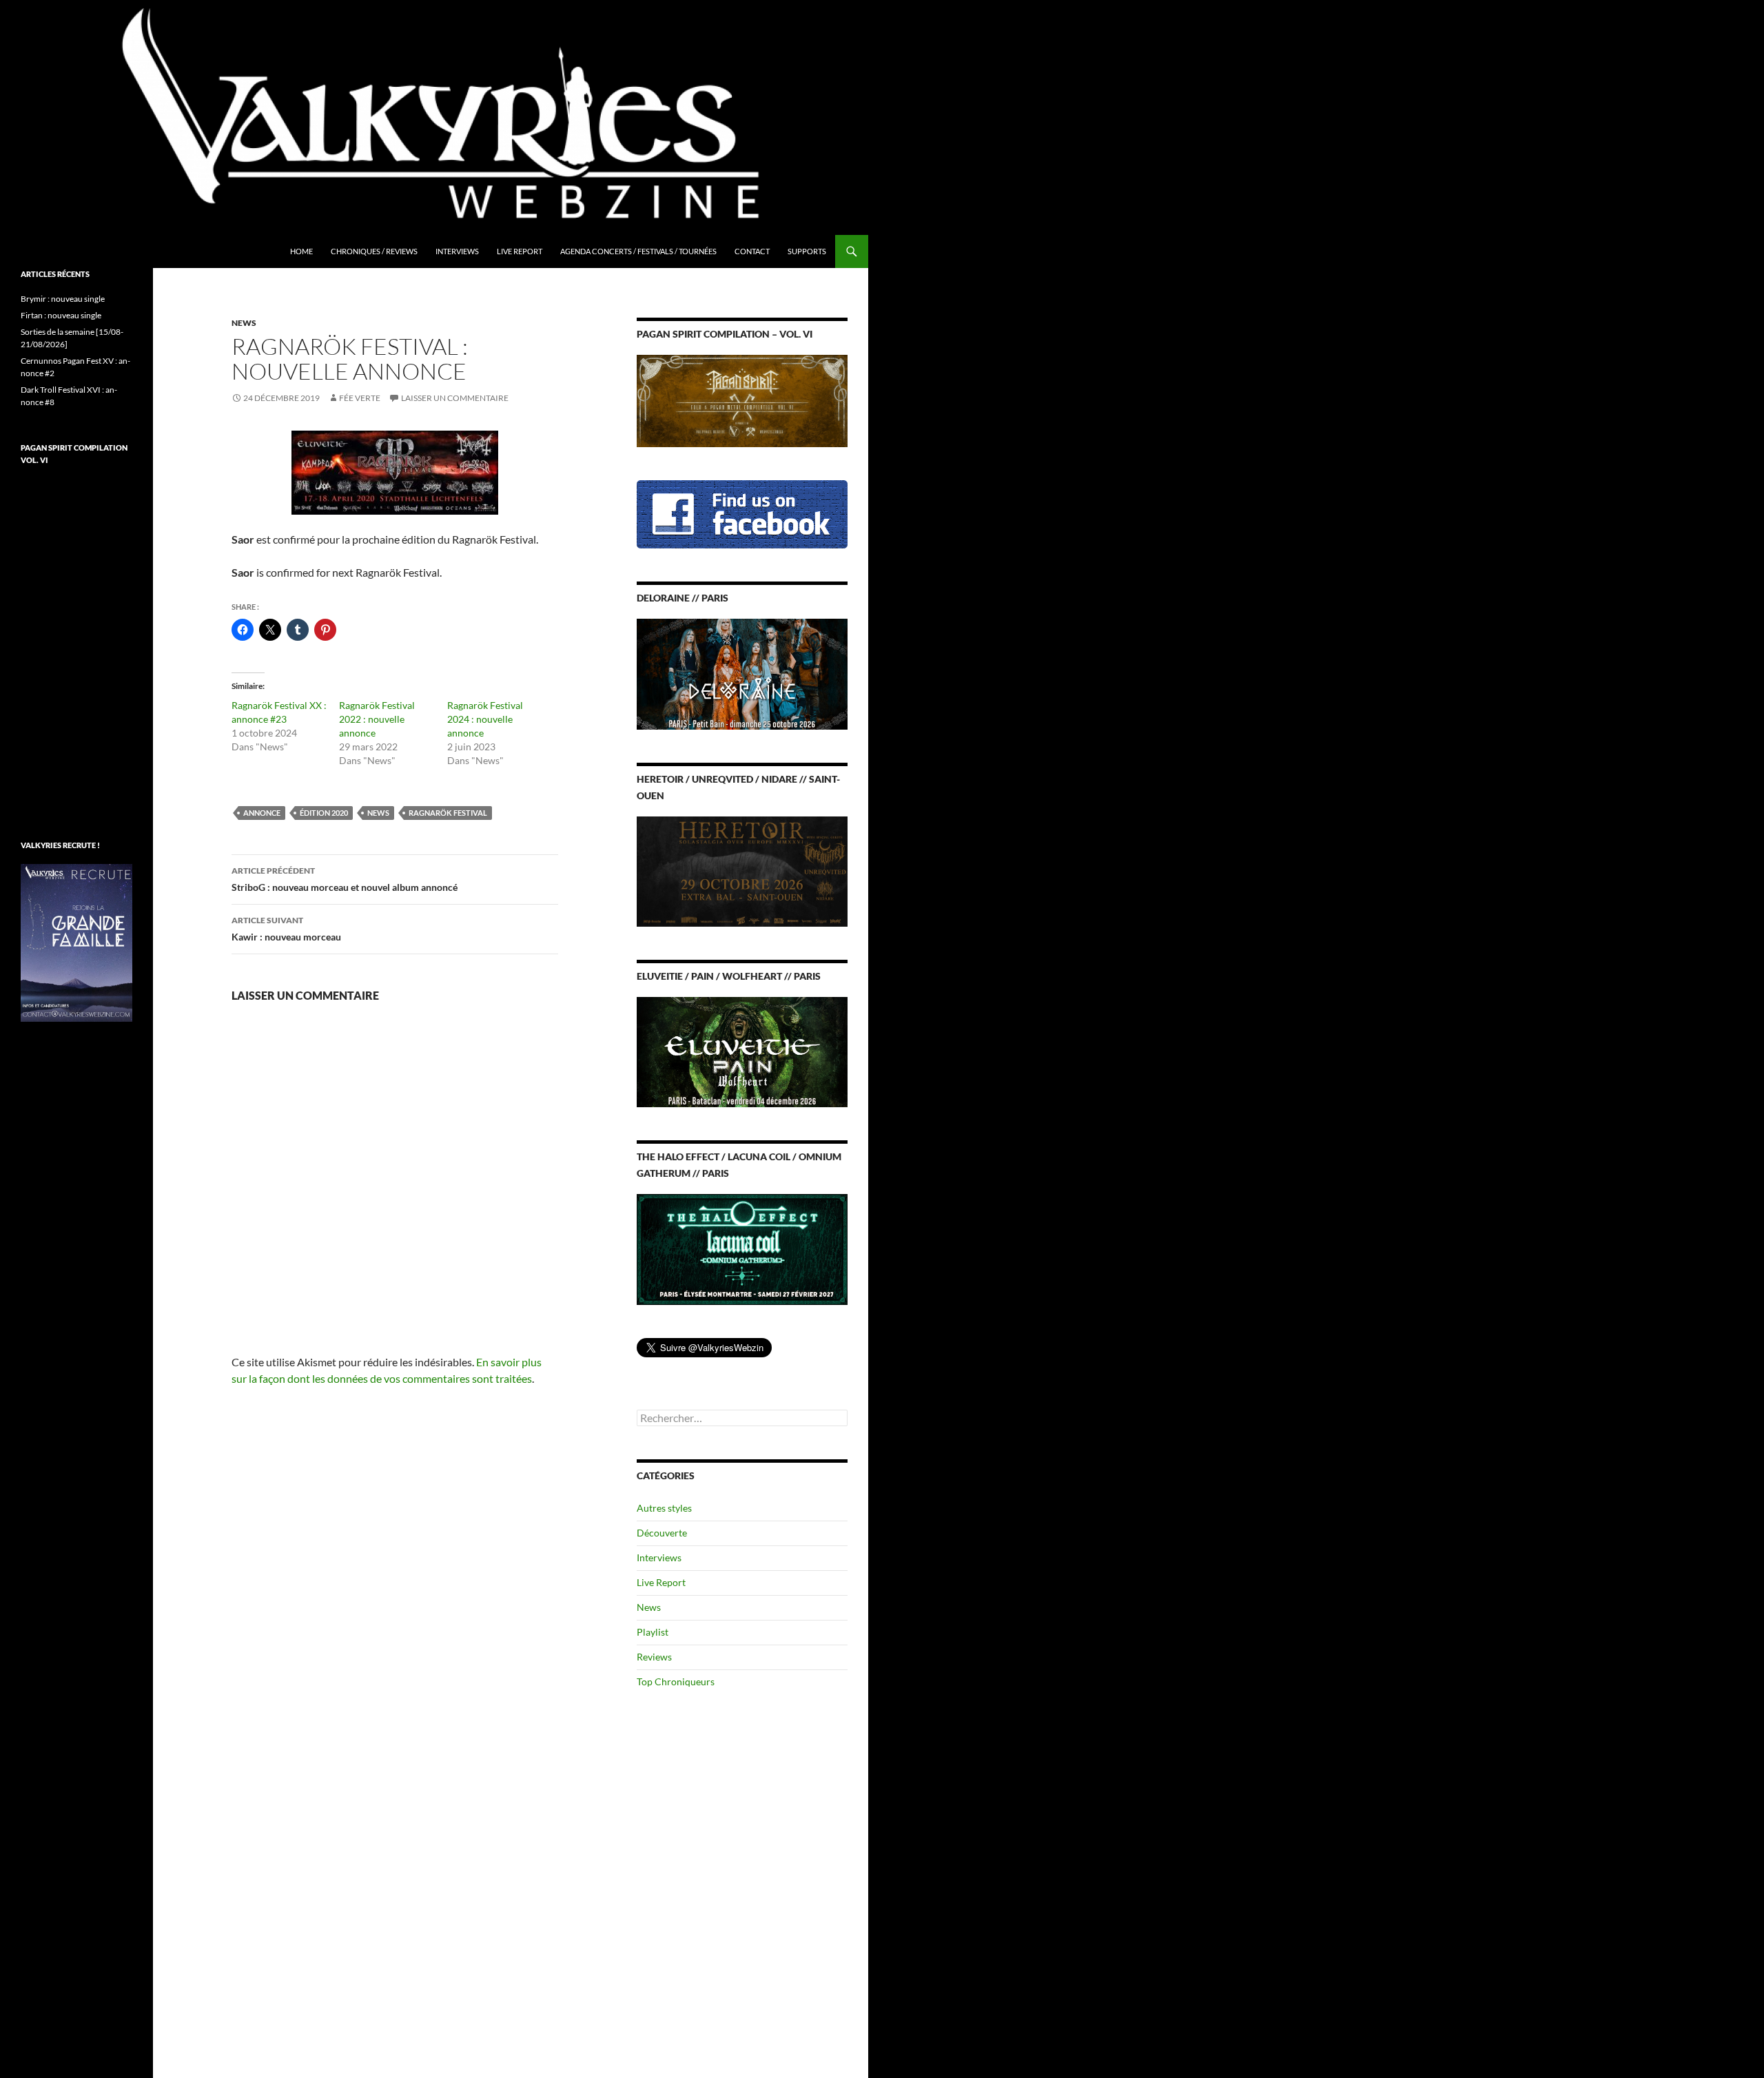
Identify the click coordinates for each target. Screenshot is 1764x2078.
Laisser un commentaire (455, 398)
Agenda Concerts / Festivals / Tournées (638, 251)
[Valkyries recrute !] (76, 942)
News (244, 323)
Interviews (457, 251)
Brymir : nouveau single (63, 299)
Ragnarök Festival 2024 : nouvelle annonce (485, 719)
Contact (752, 251)
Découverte (662, 1533)
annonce (262, 813)
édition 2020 (324, 813)
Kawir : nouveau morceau (286, 929)
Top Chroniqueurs (676, 1681)
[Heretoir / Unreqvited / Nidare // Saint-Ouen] (742, 870)
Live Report (520, 251)
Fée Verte (360, 398)
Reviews (654, 1657)
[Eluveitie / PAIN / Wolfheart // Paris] (742, 1051)
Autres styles (664, 1508)
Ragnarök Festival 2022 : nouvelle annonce (377, 719)
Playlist (653, 1632)
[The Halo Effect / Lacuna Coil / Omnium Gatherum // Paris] (742, 1248)
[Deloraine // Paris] (742, 673)
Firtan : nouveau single (61, 315)
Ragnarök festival (448, 813)
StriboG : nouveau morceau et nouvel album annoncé (345, 879)
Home (301, 251)
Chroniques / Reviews (374, 251)
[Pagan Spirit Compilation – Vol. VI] (742, 400)
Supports (807, 251)
